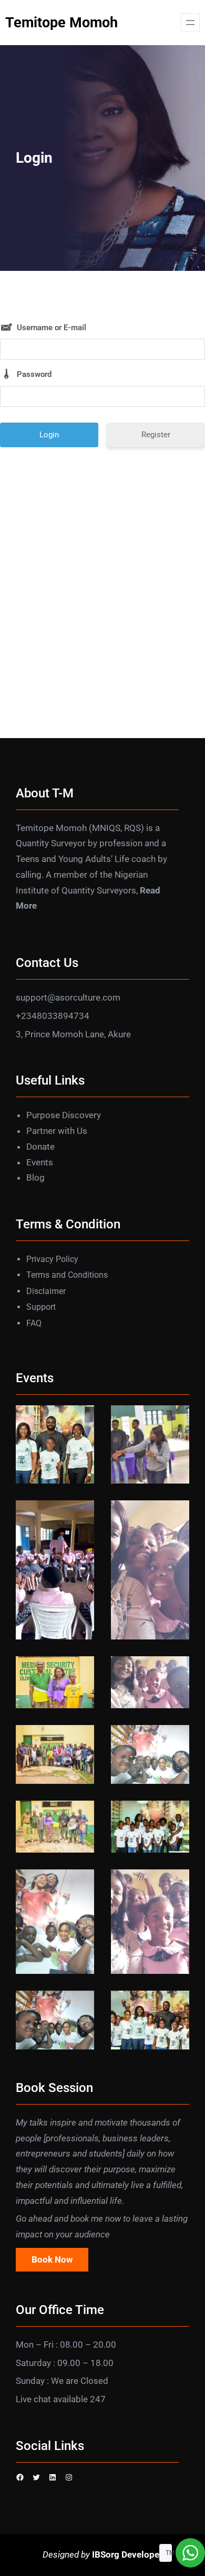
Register (156, 435)
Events (40, 1162)
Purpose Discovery (64, 1115)
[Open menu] (190, 23)
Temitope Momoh (61, 23)
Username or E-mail (52, 328)
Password (34, 374)
